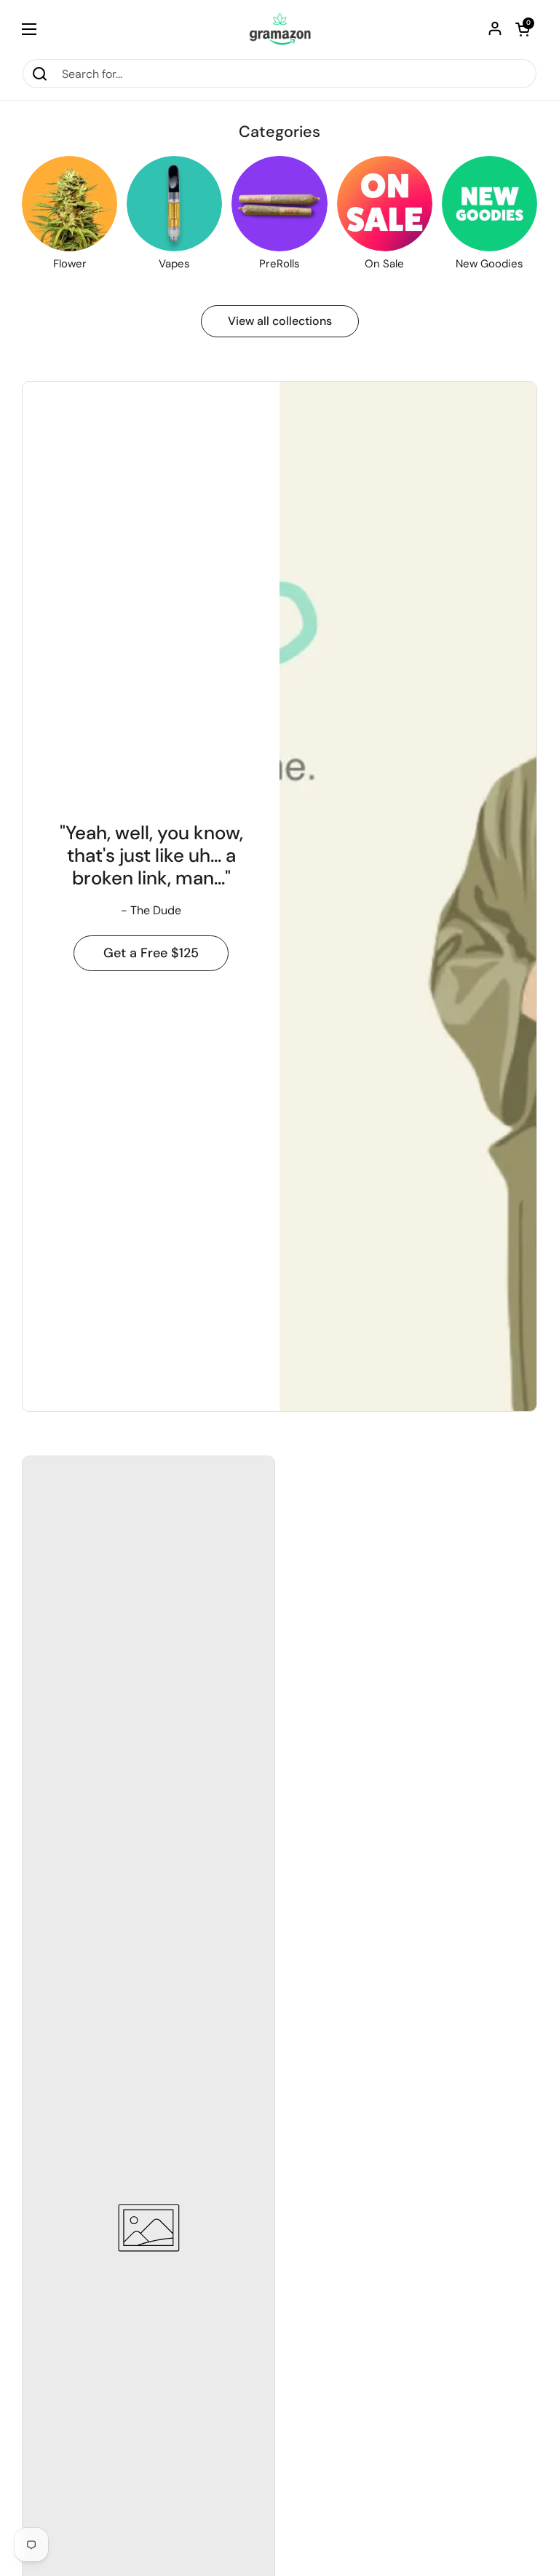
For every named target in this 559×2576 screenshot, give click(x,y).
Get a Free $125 (151, 953)
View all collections (280, 321)
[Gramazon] (280, 29)
